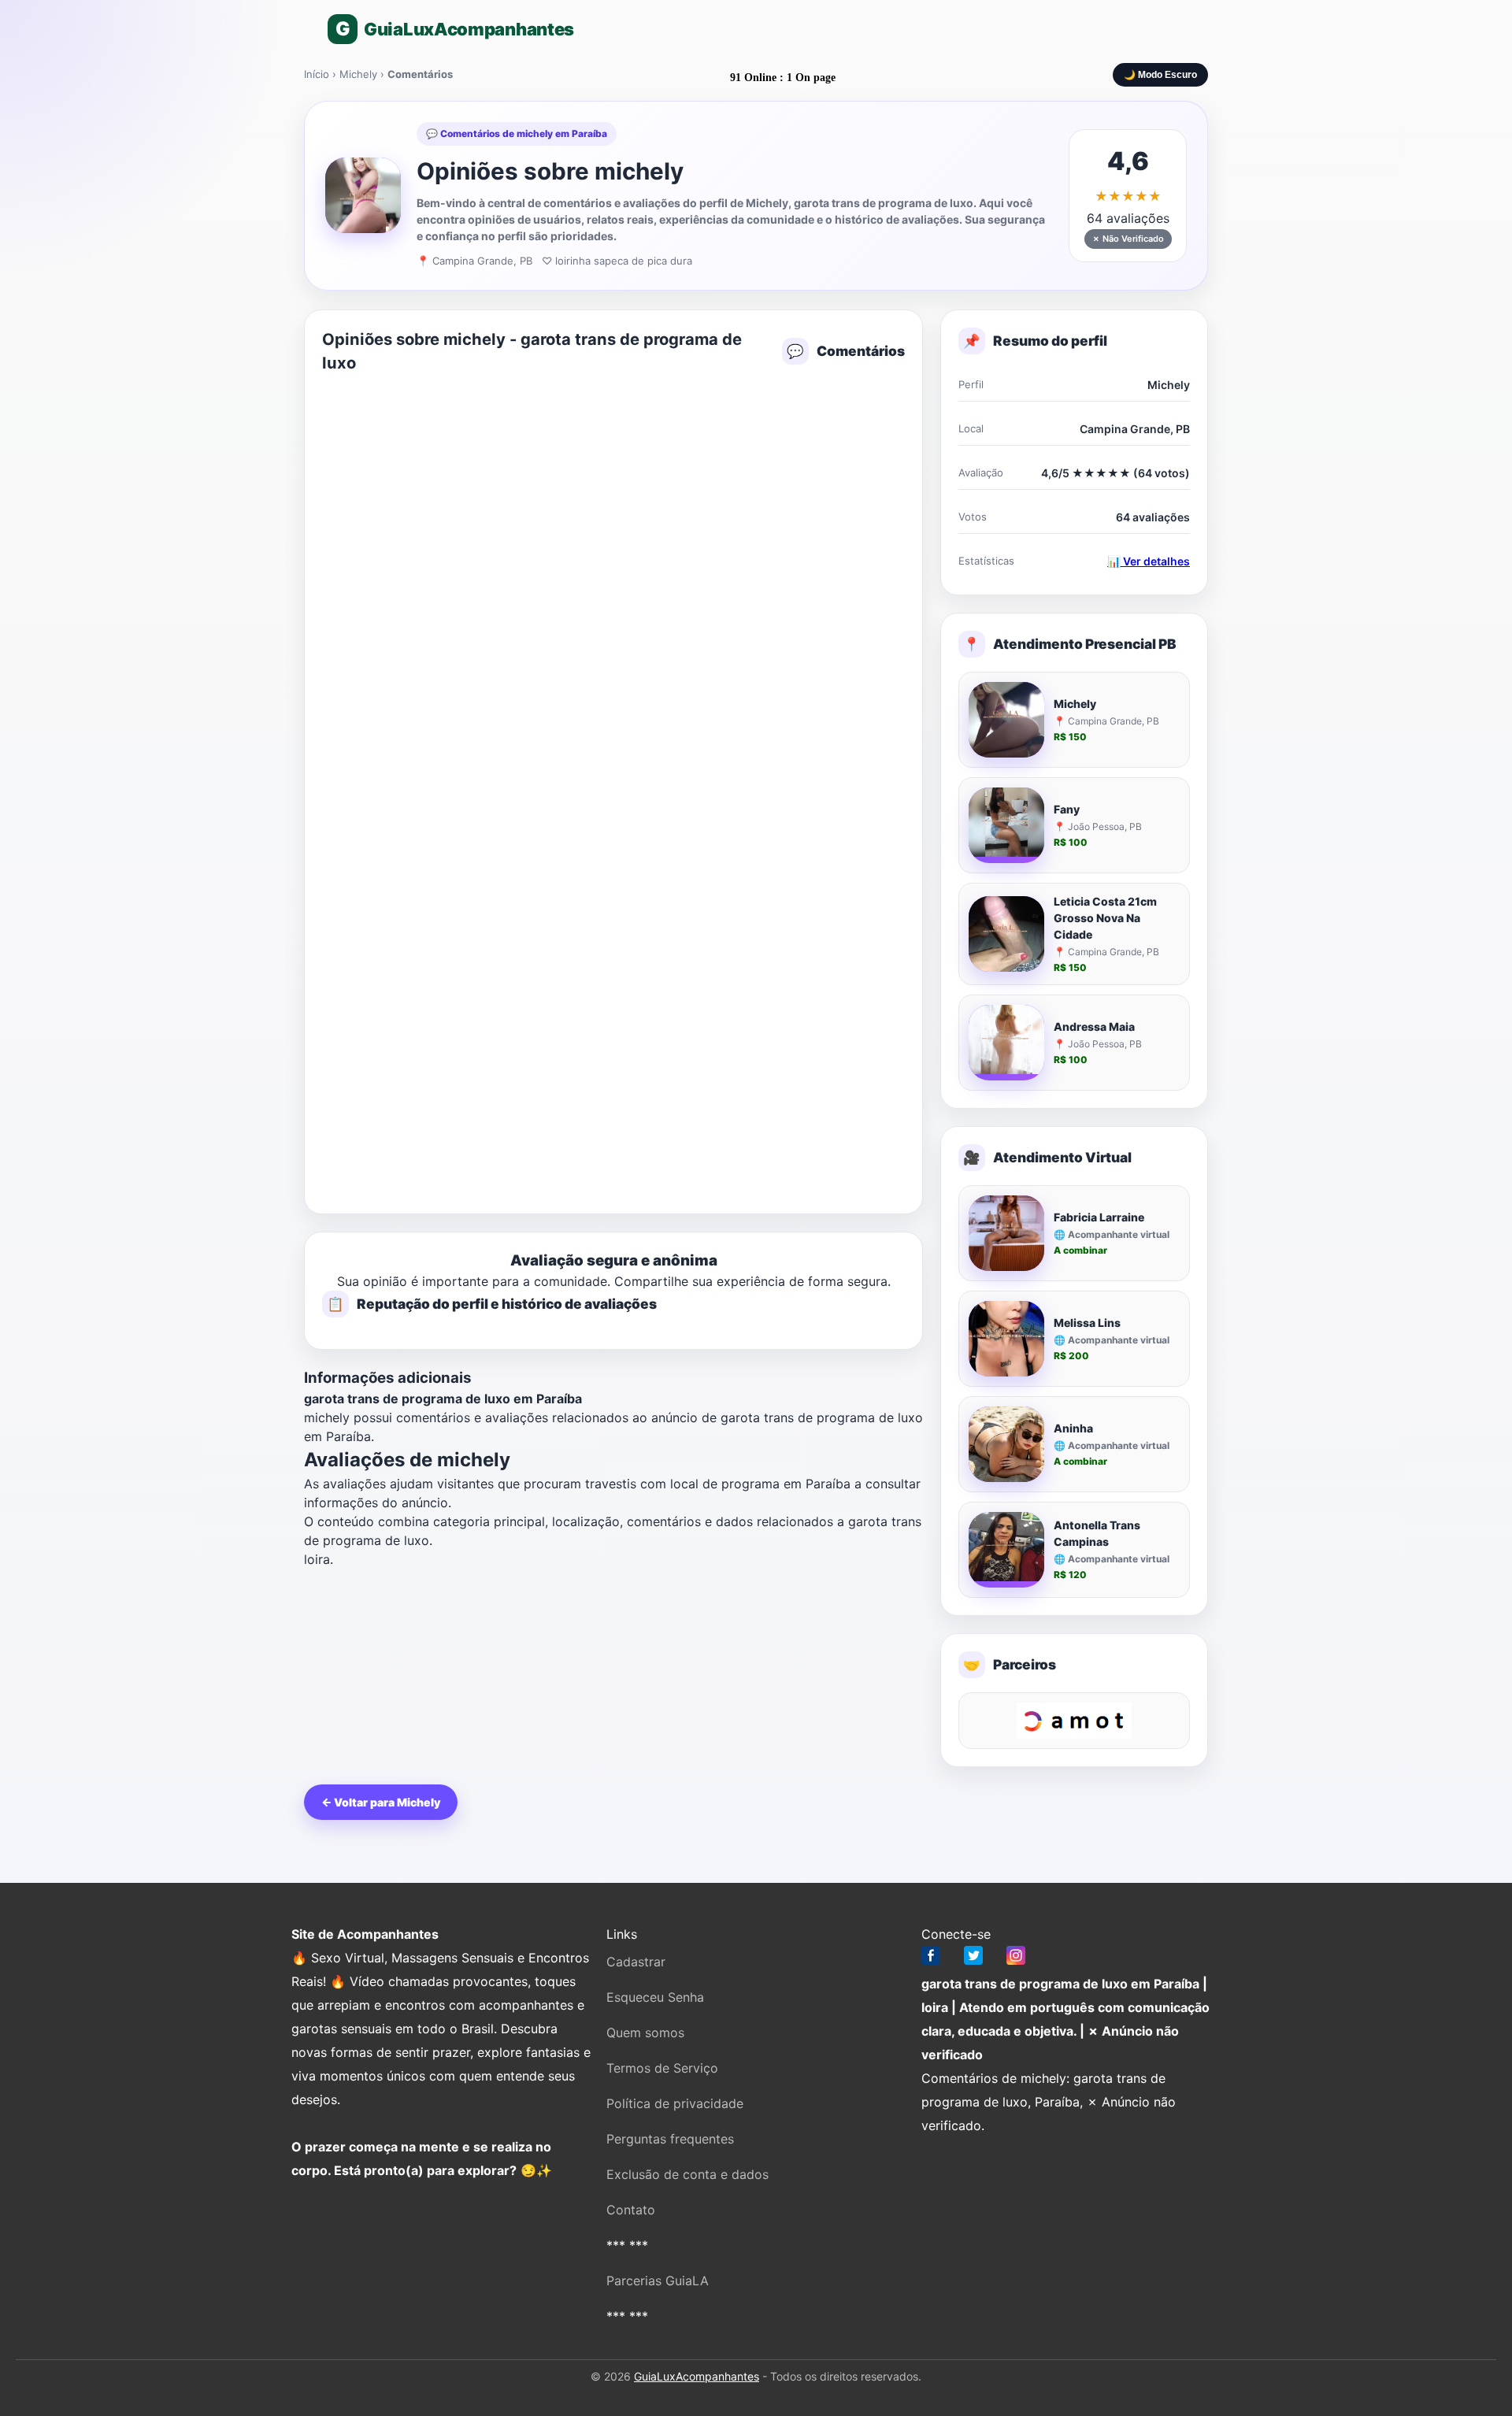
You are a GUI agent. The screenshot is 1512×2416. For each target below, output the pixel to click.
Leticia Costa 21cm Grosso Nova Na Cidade (1105, 918)
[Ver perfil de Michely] (1006, 720)
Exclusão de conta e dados (687, 2174)
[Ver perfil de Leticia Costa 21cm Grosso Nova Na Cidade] (1006, 934)
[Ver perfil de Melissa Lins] (1006, 1339)
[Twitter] (973, 1959)
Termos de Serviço (662, 2068)
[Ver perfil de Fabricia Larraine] (1006, 1233)
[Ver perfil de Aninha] (1006, 1444)
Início (317, 74)
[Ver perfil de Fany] (1006, 825)
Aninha (1073, 1428)
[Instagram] (1016, 1959)
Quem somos (645, 2032)
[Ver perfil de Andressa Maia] (1006, 1043)
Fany (1067, 809)
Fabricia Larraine (1099, 1217)
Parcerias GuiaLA (658, 2281)
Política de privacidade (675, 2103)
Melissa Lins (1087, 1323)
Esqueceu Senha (655, 1997)
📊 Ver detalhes (1149, 561)
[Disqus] (613, 587)
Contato (631, 2210)
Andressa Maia (1094, 1026)
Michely (358, 74)
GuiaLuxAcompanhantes (697, 2376)
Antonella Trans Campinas (1097, 1533)
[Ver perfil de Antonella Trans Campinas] (1006, 1550)
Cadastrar (636, 1962)
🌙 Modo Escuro (1160, 75)
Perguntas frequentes (670, 2139)
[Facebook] (931, 1959)
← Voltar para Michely (381, 1802)
